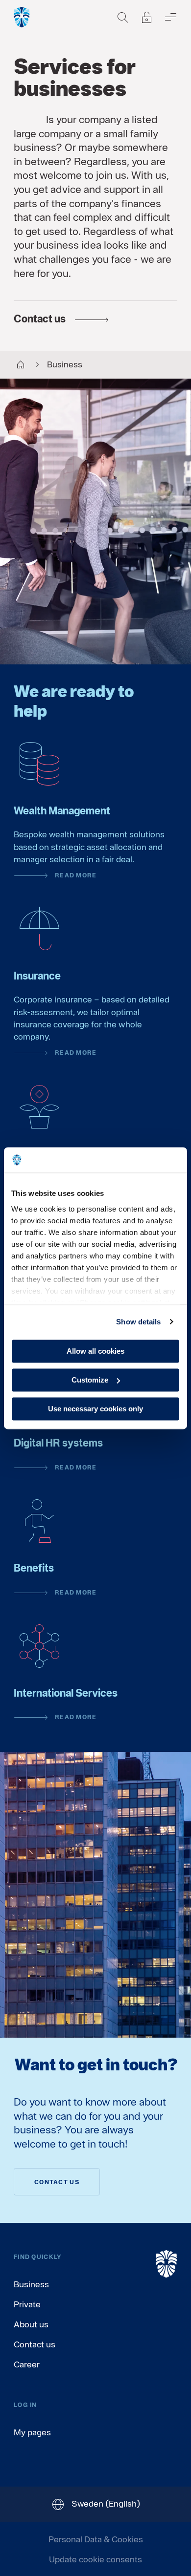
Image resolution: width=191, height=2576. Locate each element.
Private (27, 2304)
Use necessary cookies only (95, 1409)
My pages (32, 2432)
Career (27, 2364)
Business (31, 2284)
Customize (90, 1380)
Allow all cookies (95, 1351)
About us (31, 2324)
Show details (138, 1322)
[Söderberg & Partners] (22, 17)
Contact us (35, 2344)
